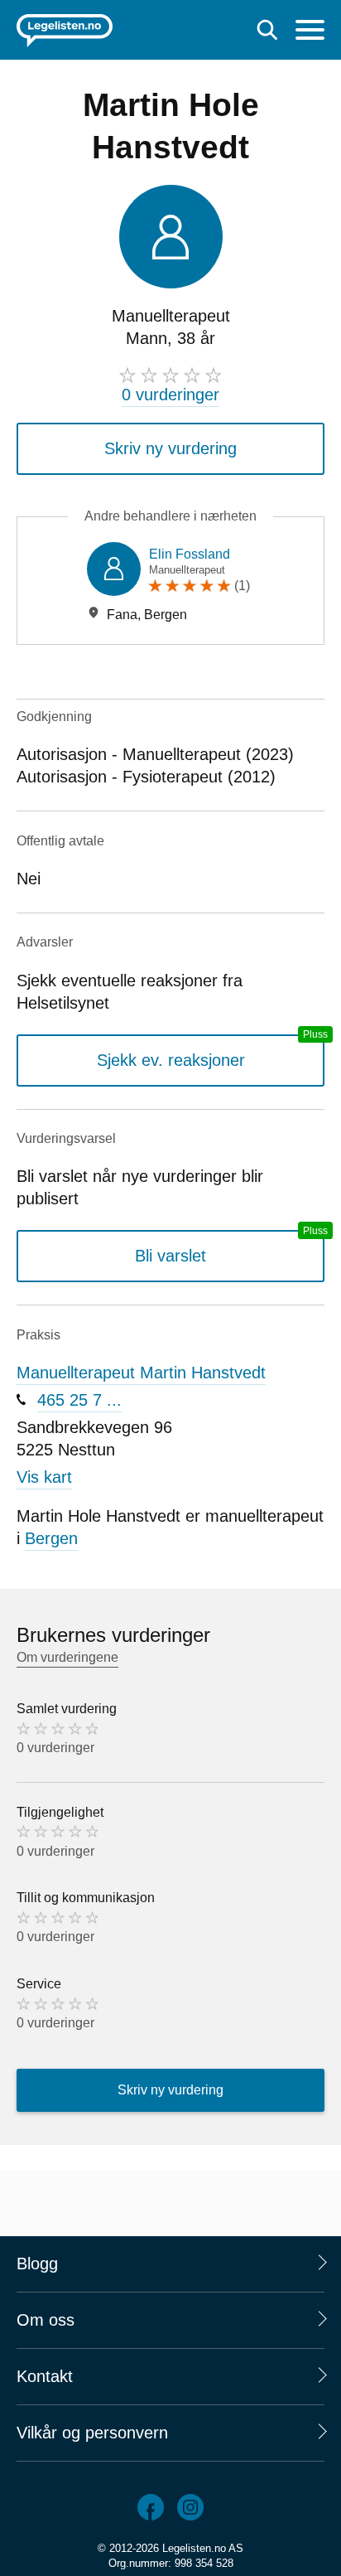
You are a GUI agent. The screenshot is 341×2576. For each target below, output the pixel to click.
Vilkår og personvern (92, 2433)
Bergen (51, 1538)
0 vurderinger (170, 395)
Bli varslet (170, 1256)
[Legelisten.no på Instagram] (190, 2507)
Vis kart (44, 1477)
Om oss (46, 2320)
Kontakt (45, 2376)
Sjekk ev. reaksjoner (171, 1060)
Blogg (37, 2264)
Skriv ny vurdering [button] (170, 448)
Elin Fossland (190, 554)
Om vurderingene (67, 1657)
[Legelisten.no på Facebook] (151, 2507)
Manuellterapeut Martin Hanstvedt (141, 1373)
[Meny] (310, 32)
